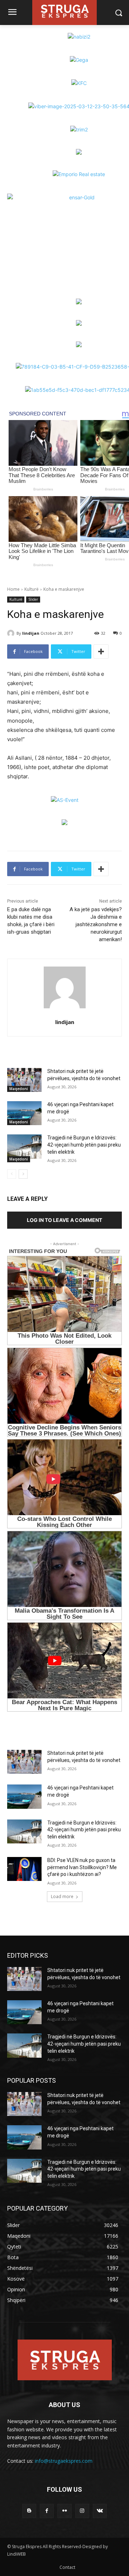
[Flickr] (64, 2511)
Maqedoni (19, 1089)
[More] (101, 652)
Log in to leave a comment (64, 1220)
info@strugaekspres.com (64, 2461)
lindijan (31, 633)
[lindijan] (12, 633)
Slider (33, 599)
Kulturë (32, 589)
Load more (62, 1896)
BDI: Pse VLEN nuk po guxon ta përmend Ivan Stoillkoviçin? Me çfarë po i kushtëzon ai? (82, 1867)
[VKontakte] (100, 2511)
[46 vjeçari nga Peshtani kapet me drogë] (24, 1113)
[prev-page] (12, 1174)
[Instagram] (82, 2511)
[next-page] (23, 1174)
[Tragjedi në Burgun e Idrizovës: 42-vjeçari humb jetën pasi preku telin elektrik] (24, 1146)
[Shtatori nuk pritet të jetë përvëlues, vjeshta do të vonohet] (24, 1080)
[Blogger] (29, 2511)
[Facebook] (47, 2511)
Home (13, 589)
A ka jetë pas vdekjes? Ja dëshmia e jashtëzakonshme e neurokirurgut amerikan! (96, 924)
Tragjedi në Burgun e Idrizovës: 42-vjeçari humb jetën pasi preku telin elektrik (84, 1145)
